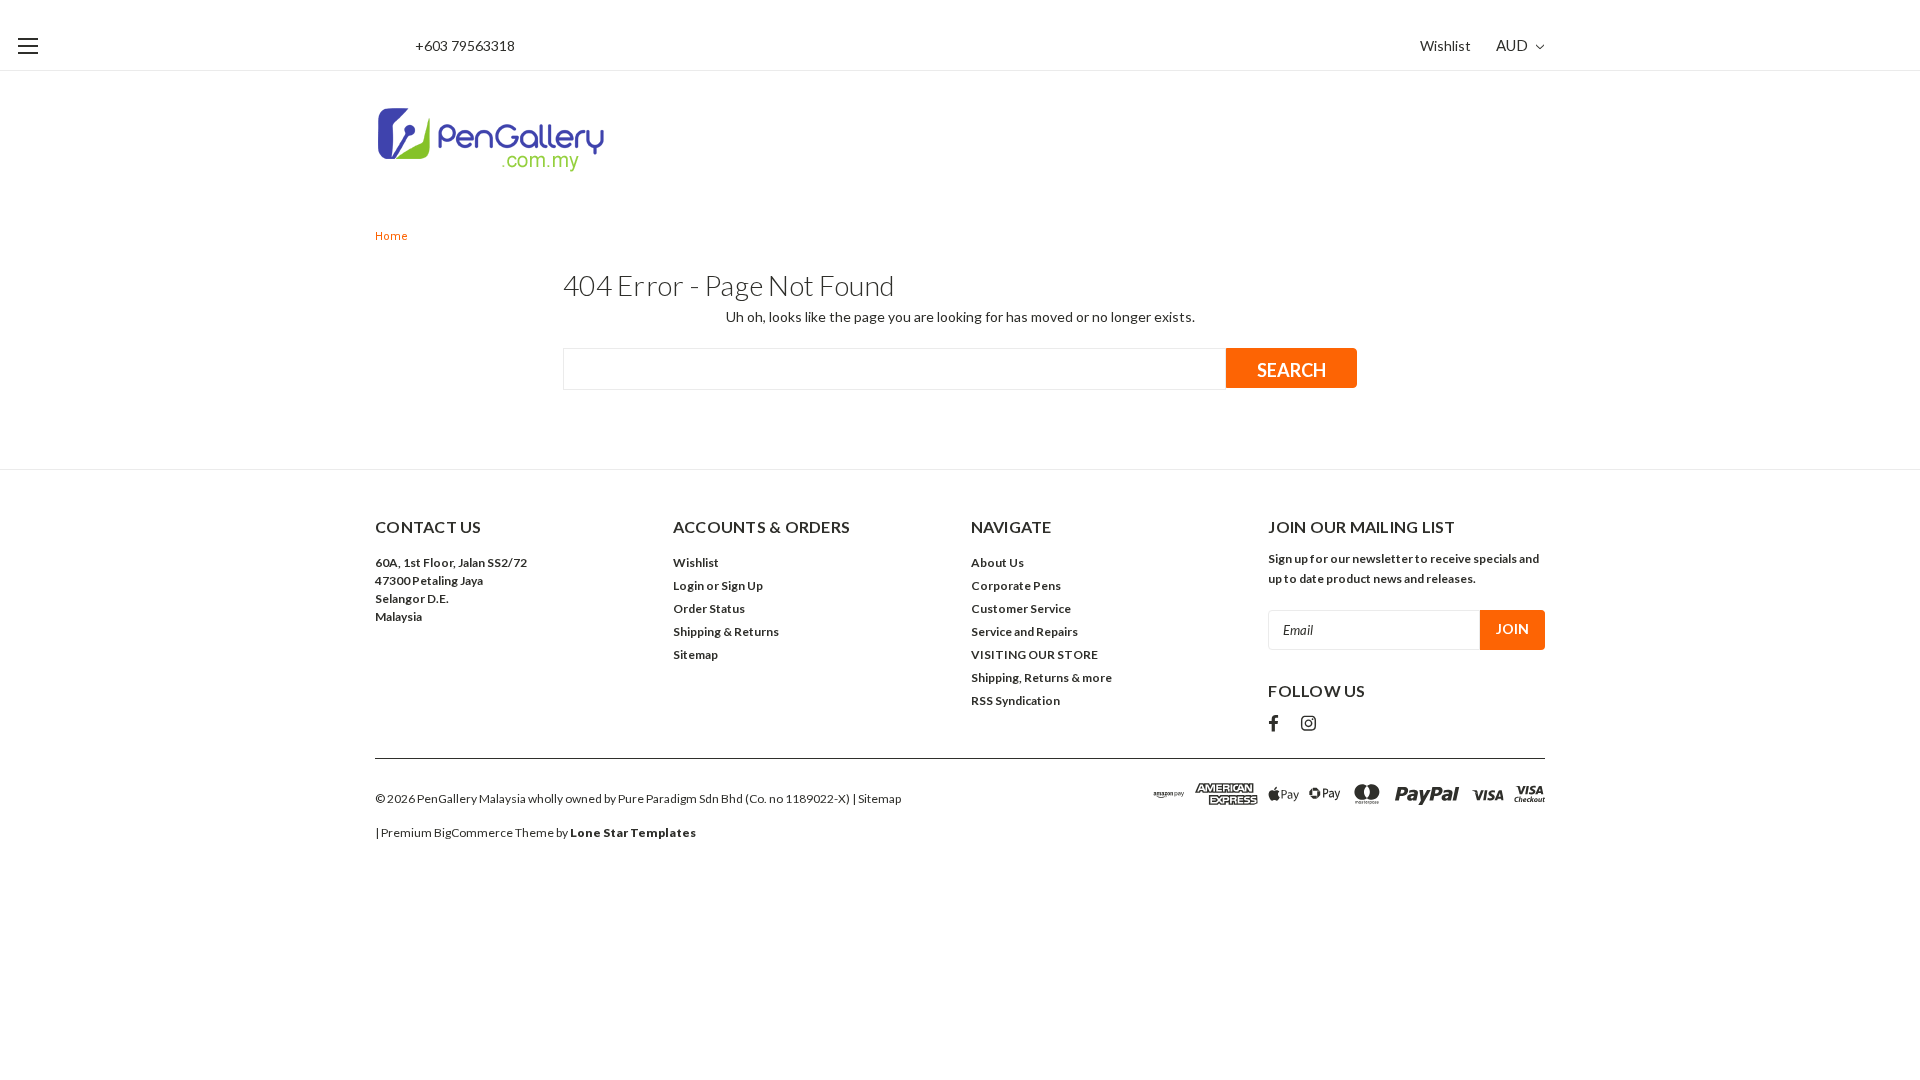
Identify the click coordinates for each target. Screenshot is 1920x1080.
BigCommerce (473, 832)
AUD (1513, 45)
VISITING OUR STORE (1034, 654)
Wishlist (1445, 45)
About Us (997, 562)
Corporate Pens (1016, 585)
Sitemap (695, 654)
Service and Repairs (1024, 631)
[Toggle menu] (27, 45)
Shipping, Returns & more (1041, 677)
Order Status (709, 608)
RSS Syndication (1015, 700)
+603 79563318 (465, 45)
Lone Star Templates (633, 832)
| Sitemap (876, 798)
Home (391, 236)
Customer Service (1021, 608)
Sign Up (742, 585)
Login (688, 585)
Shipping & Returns (726, 631)
